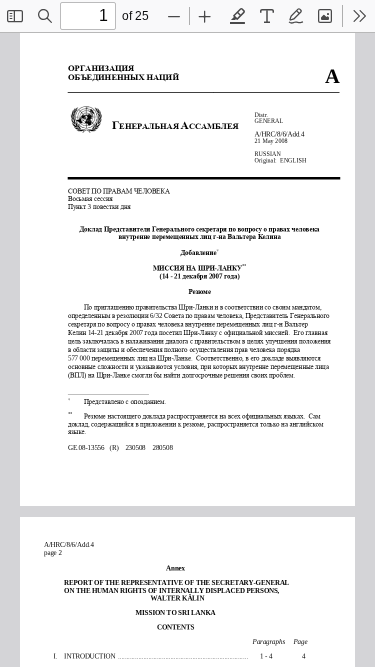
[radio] (238, 16)
